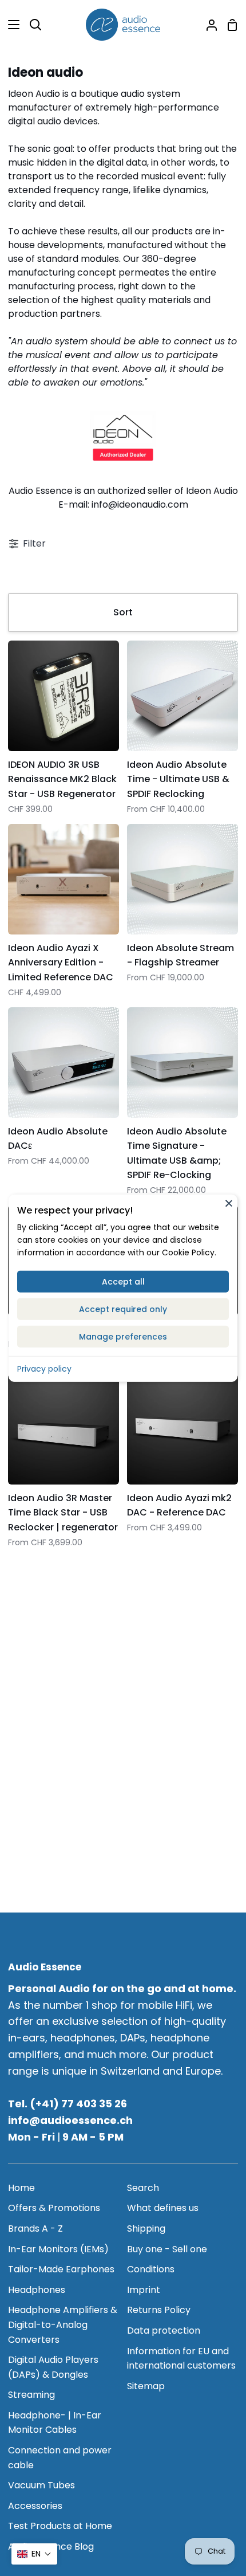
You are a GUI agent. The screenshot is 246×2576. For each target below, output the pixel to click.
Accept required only (123, 1309)
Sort (123, 612)
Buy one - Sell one (167, 2249)
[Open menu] (10, 25)
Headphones (37, 2290)
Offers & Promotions (54, 2208)
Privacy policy (44, 1368)
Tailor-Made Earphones (61, 2269)
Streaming (31, 2395)
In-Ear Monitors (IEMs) (58, 2249)
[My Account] (207, 25)
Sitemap (146, 2386)
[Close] (229, 1203)
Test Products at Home (60, 2526)
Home (21, 2188)
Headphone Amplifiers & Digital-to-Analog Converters (63, 2324)
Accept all (123, 1281)
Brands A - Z (35, 2229)
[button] (34, 2554)
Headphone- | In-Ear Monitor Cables (55, 2423)
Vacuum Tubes (41, 2485)
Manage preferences (123, 1336)
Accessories (35, 2506)
